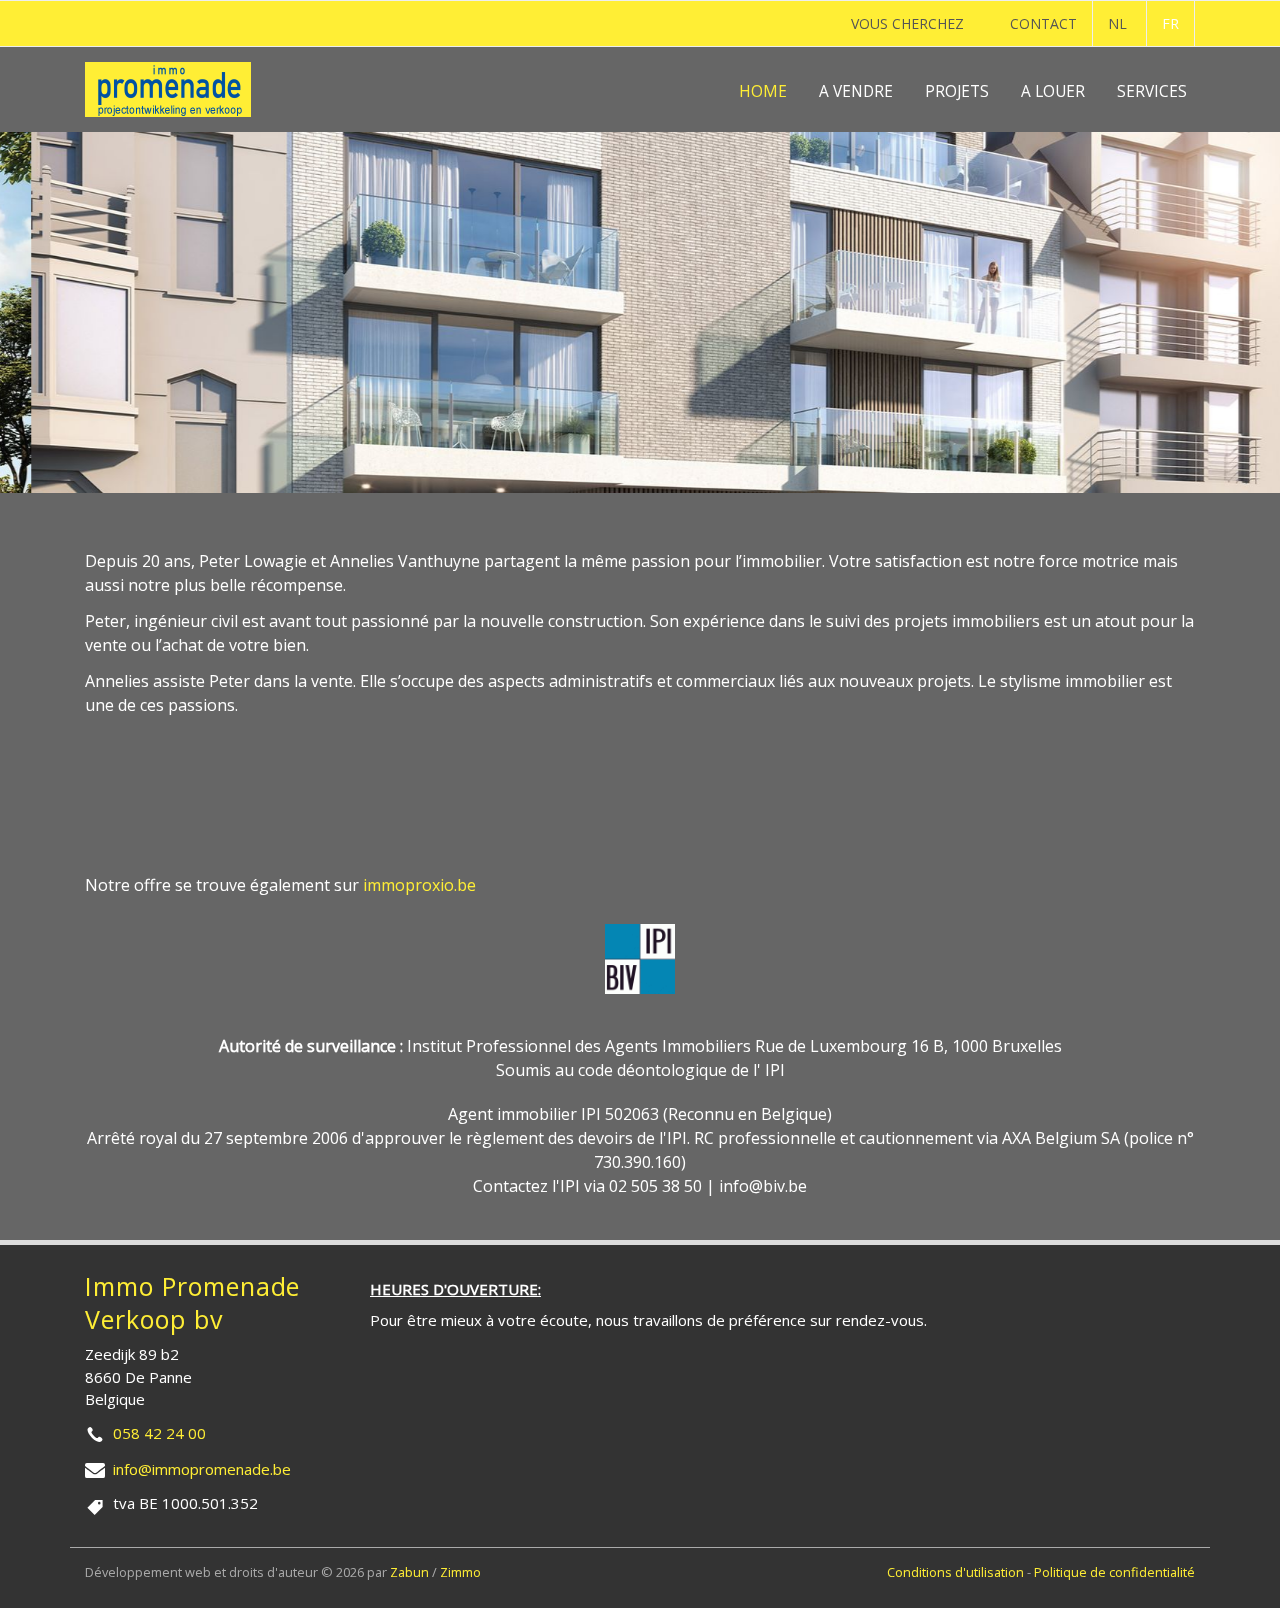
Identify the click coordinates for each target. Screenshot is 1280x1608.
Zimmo (460, 1572)
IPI (775, 1070)
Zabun (409, 1572)
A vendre (856, 91)
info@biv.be (763, 1186)
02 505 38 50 (655, 1186)
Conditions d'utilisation (957, 1572)
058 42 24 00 (159, 1433)
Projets (957, 91)
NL (1117, 23)
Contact (1043, 23)
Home (763, 91)
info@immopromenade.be (202, 1469)
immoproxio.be (419, 885)
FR (1170, 23)
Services (1152, 91)
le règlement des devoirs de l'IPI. (569, 1138)
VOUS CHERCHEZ (907, 23)
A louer (1053, 91)
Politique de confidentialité (1114, 1572)
